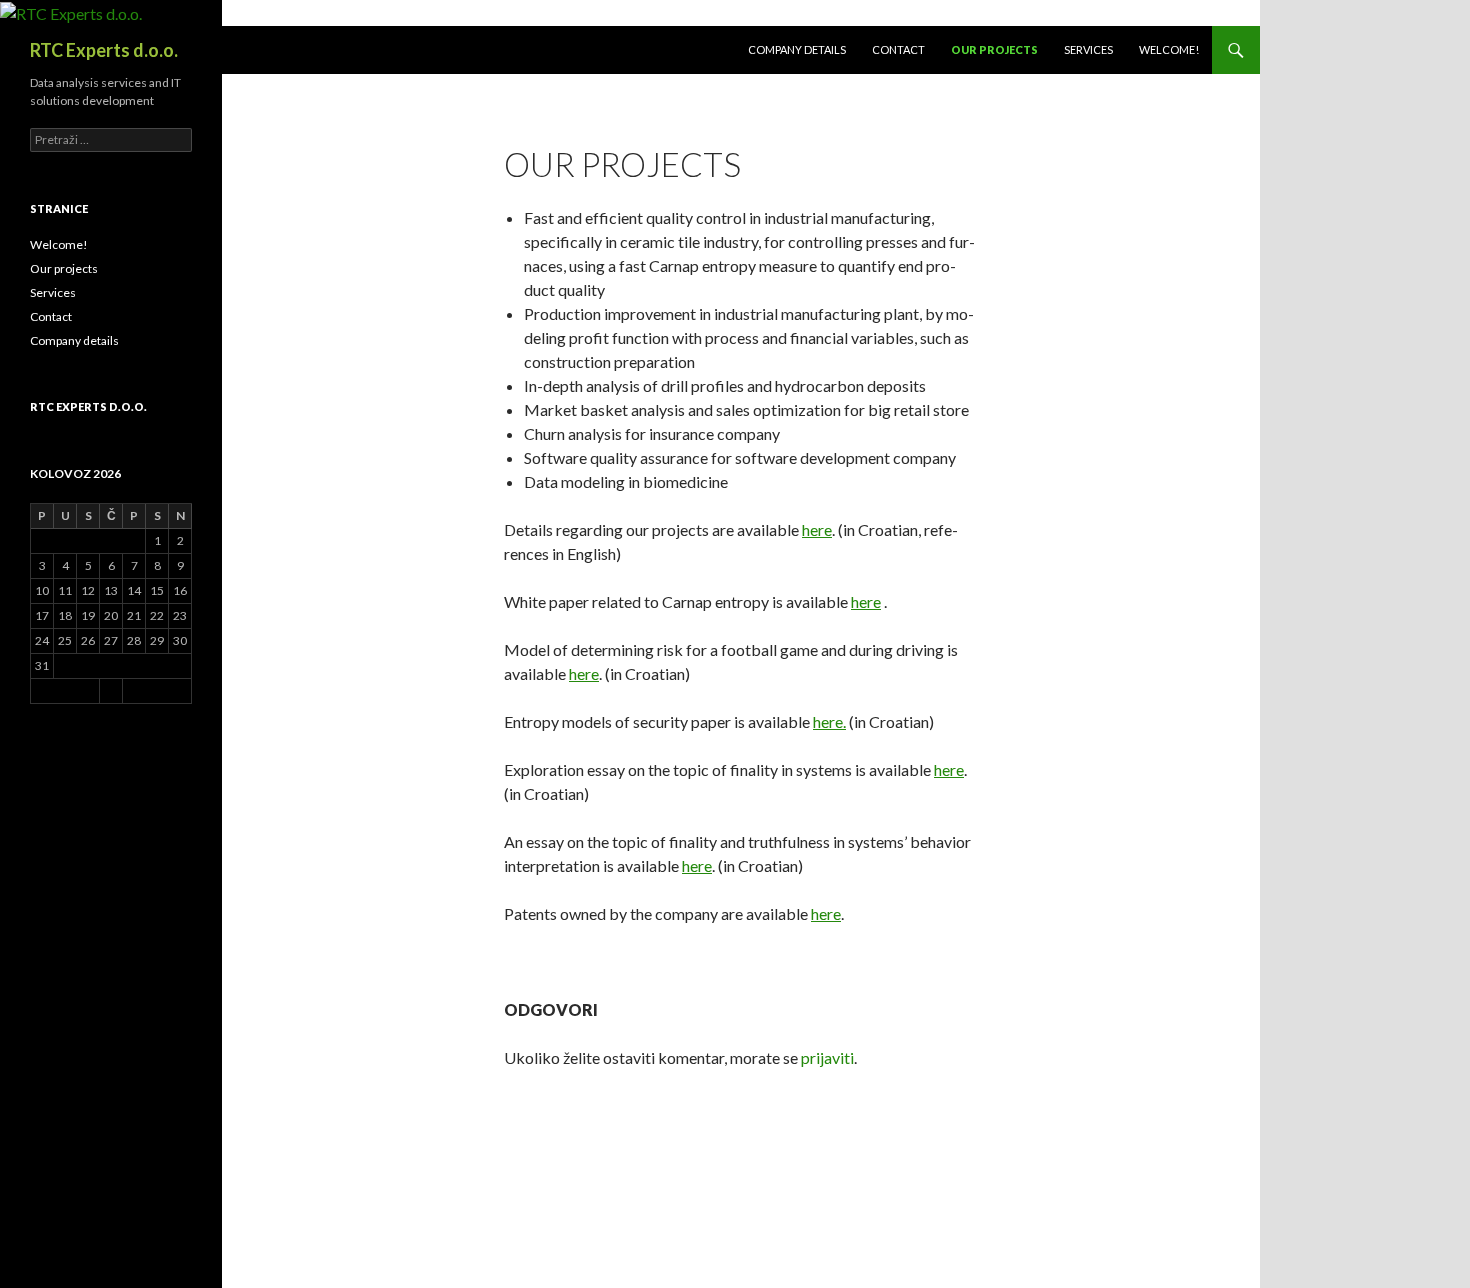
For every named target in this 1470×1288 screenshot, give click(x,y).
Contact (898, 49)
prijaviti (827, 1057)
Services (1088, 49)
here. (829, 721)
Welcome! (1169, 49)
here (817, 529)
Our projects (994, 49)
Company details (797, 49)
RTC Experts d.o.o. (104, 50)
